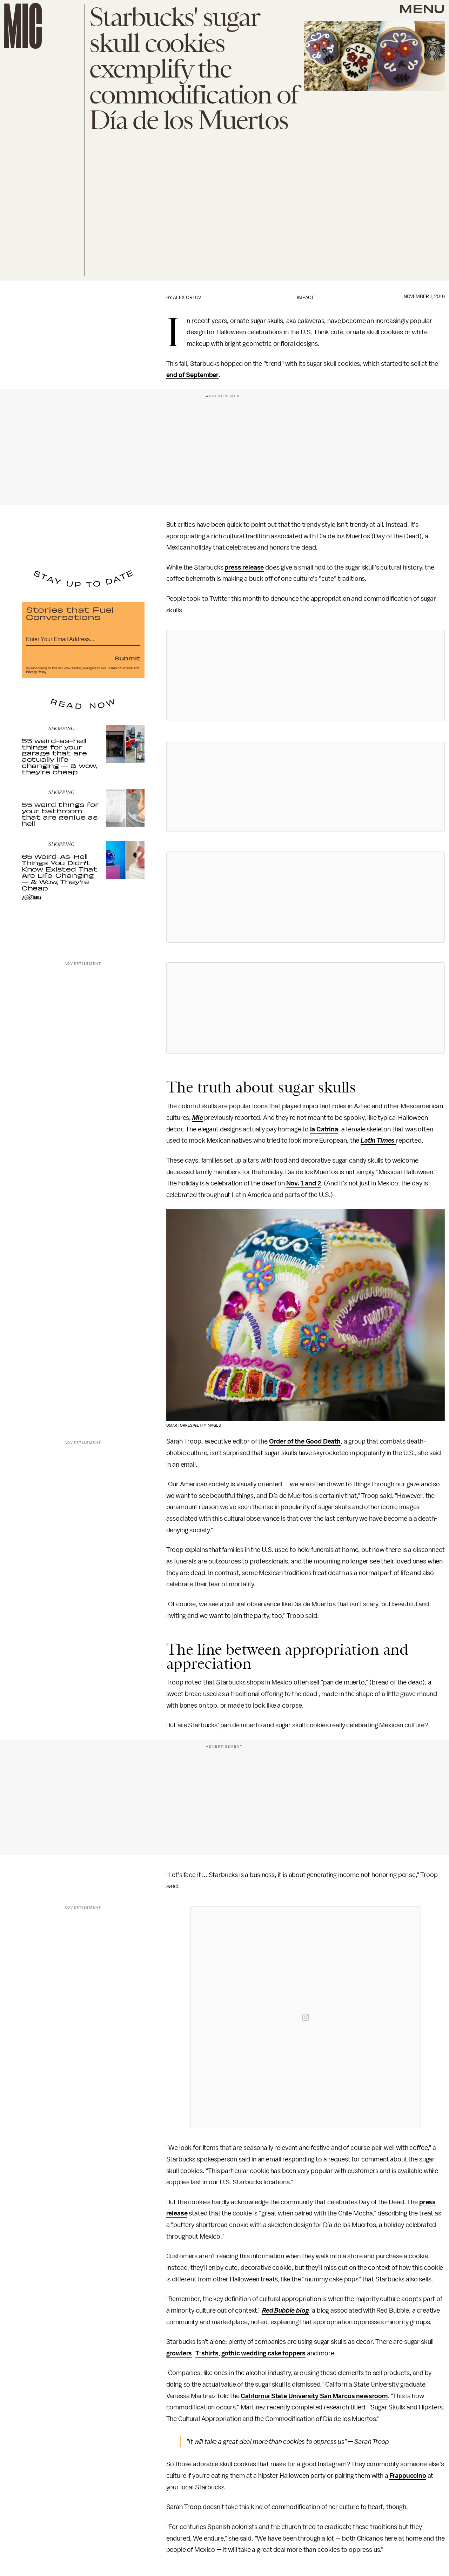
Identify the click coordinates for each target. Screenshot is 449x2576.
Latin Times (378, 1141)
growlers (179, 2353)
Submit (127, 658)
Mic (198, 1118)
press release (244, 567)
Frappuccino (408, 2476)
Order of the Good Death (305, 1441)
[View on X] (306, 675)
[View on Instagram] (306, 2017)
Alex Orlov (187, 298)
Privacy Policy (36, 672)
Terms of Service (120, 668)
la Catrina (324, 1129)
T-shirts (207, 2353)
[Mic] (23, 26)
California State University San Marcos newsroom (314, 2396)
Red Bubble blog (286, 2311)
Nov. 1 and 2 (304, 1183)
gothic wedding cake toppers (263, 2353)
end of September (192, 375)
